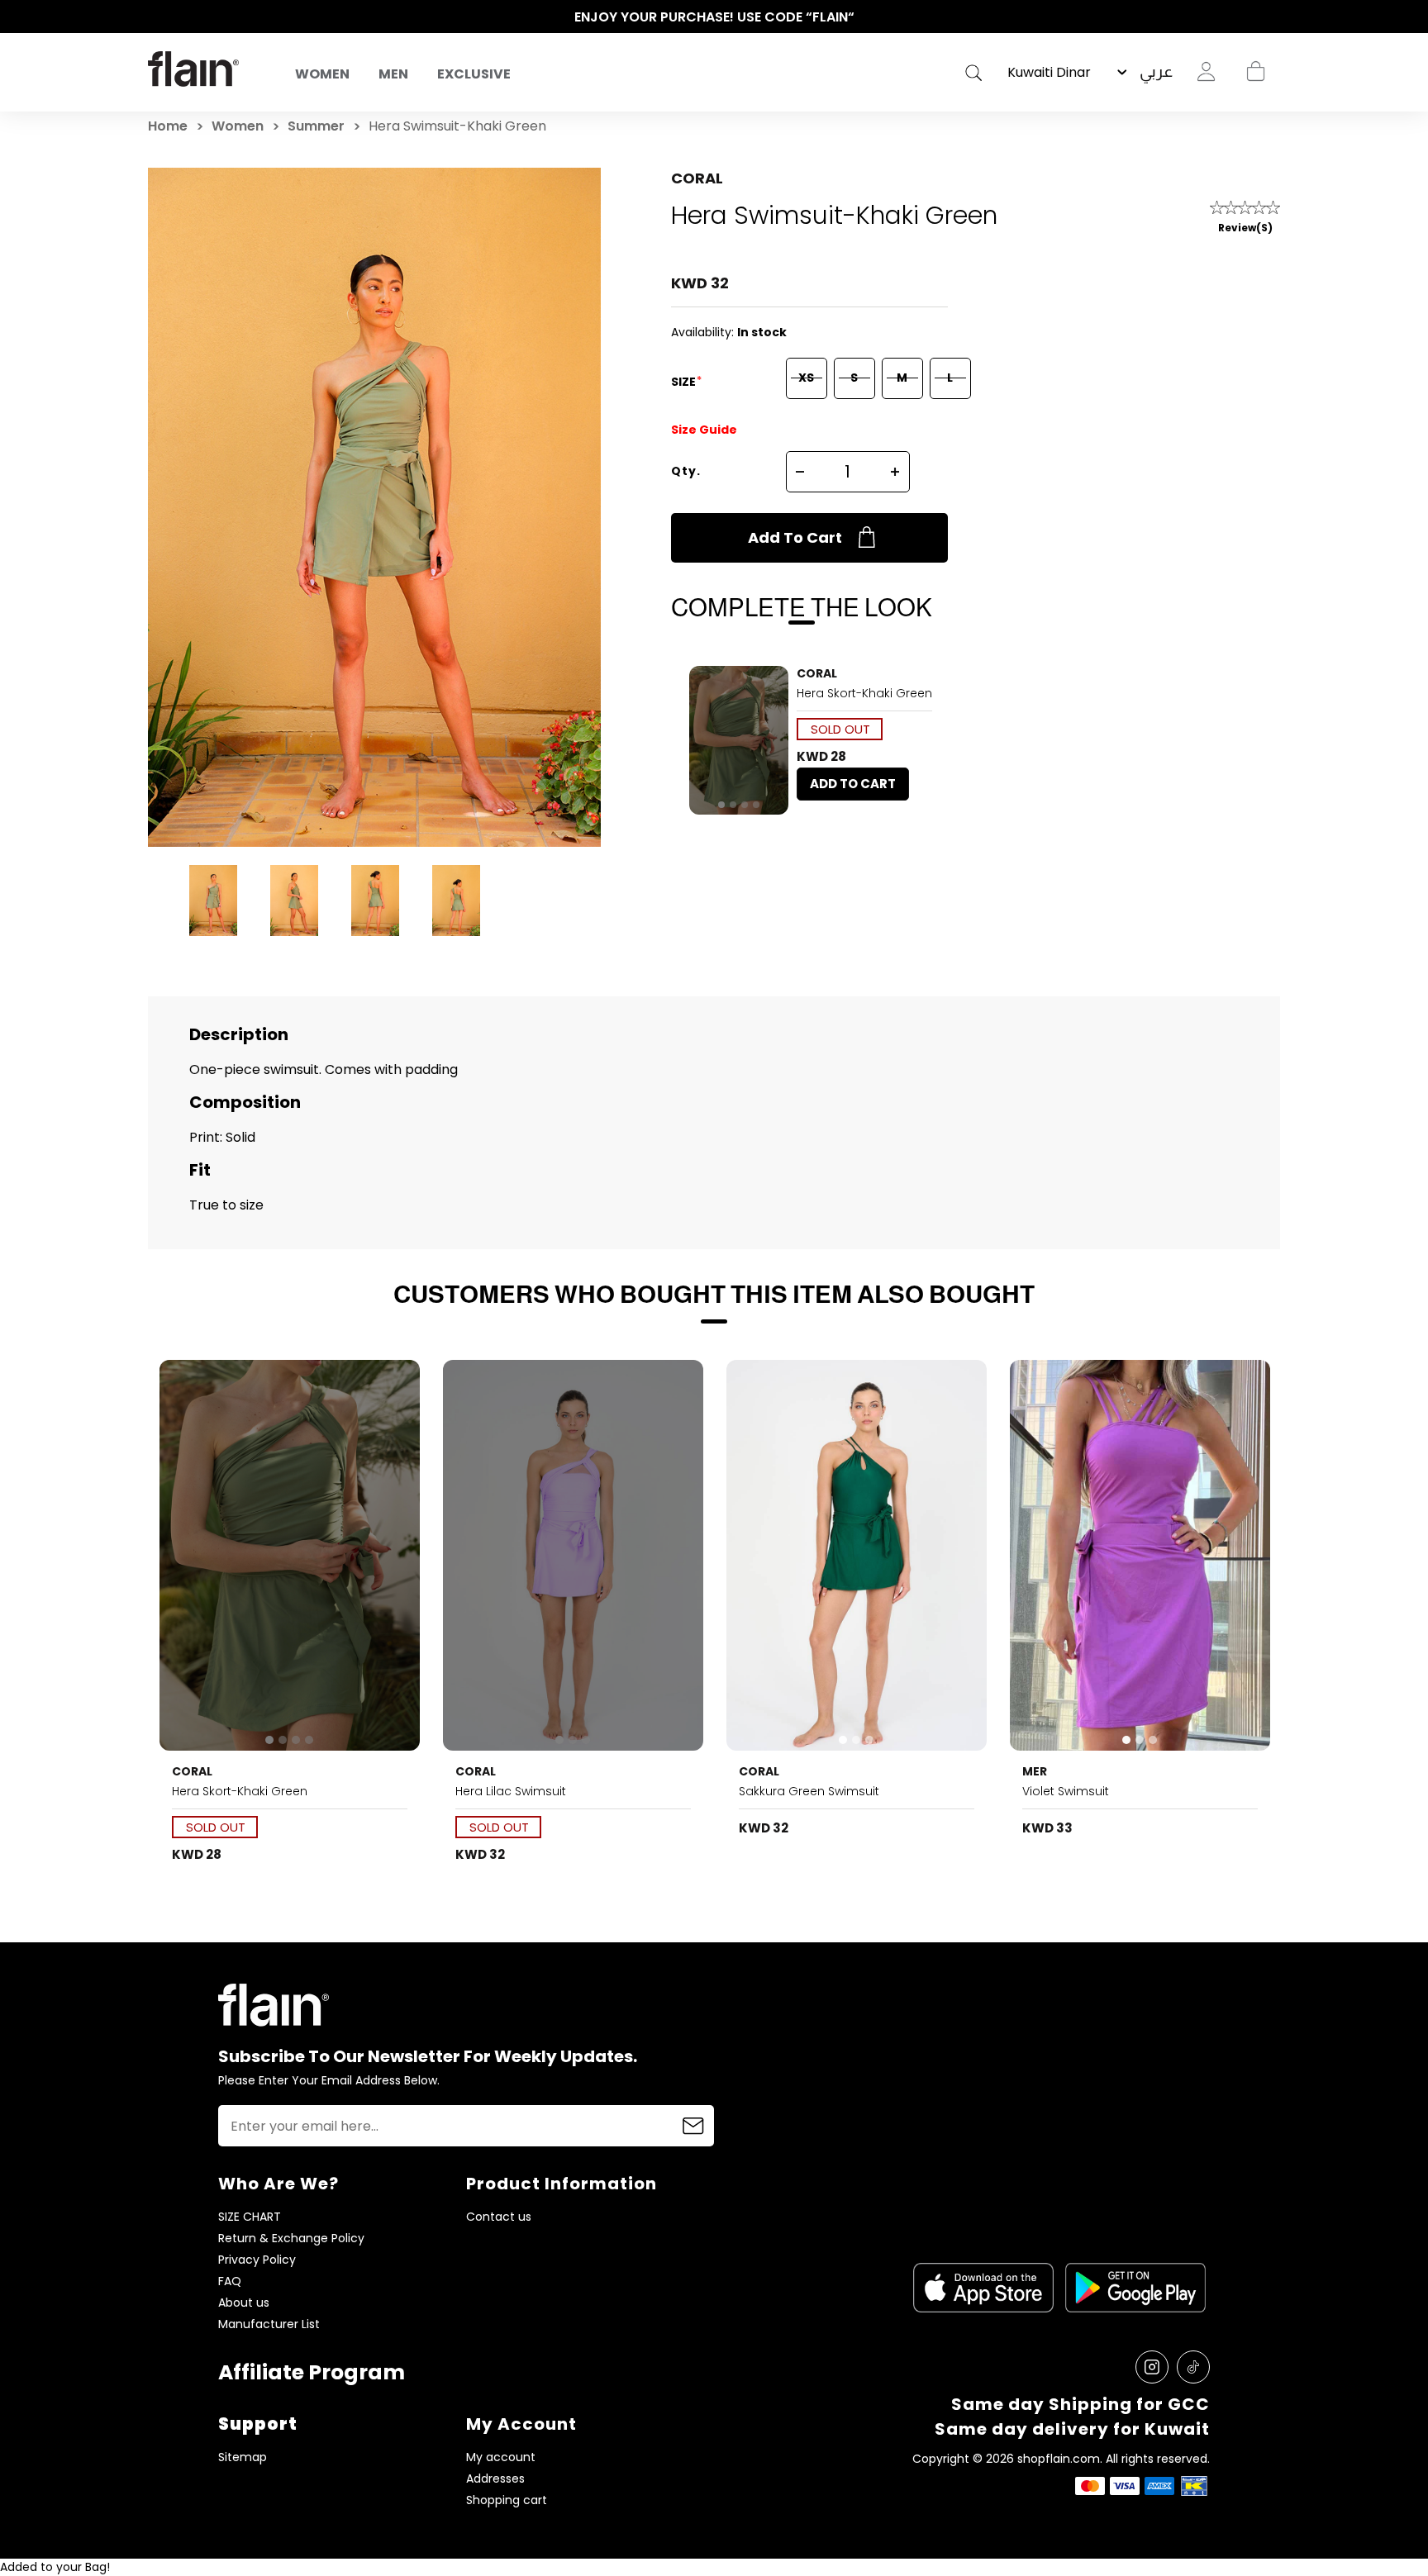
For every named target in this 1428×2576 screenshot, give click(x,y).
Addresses (495, 2479)
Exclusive (474, 74)
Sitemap (243, 2457)
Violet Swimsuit (1066, 1791)
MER (1035, 1771)
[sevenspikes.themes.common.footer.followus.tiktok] (1193, 2367)
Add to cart (795, 537)
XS (806, 378)
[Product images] (739, 740)
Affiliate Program (312, 2372)
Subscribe (693, 2126)
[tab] (721, 805)
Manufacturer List (269, 2324)
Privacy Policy (257, 2260)
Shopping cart (1255, 72)
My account (501, 2457)
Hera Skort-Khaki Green (864, 693)
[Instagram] (1152, 2367)
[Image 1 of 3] (574, 1555)
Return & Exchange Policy (291, 2239)
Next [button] (1272, 17)
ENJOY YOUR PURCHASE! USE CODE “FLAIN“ (714, 17)
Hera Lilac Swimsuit (511, 1791)
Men (393, 74)
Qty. (686, 471)
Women (322, 74)
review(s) (1245, 228)
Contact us (499, 2217)
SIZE (685, 382)
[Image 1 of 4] (739, 740)
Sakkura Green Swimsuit (809, 1791)
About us (244, 2303)
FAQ (230, 2281)
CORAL (697, 178)
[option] (714, 17)
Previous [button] (156, 17)
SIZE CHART (250, 2217)
